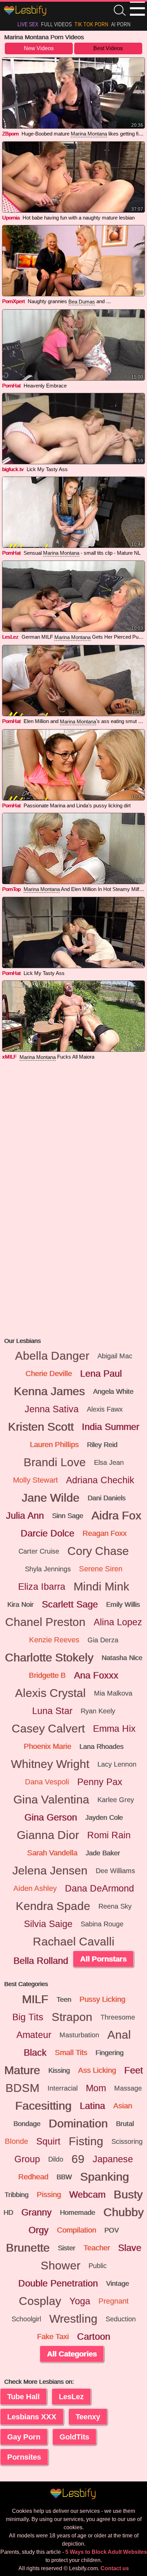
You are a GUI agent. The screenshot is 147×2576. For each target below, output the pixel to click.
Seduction (121, 2319)
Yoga (80, 2301)
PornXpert (13, 301)
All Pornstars (103, 1959)
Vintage (117, 2283)
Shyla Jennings (48, 1569)
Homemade (77, 2212)
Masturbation (79, 2035)
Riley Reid (102, 1445)
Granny (36, 2212)
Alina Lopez (118, 1622)
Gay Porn (24, 2437)
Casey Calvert (48, 1729)
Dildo (56, 2159)
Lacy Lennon (117, 1764)
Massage (128, 2088)
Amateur (34, 2035)
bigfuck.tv (13, 469)
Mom (96, 2088)
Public (98, 2266)
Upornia (11, 218)
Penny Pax (100, 1782)
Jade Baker (103, 1853)
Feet (133, 2070)
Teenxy (88, 2417)
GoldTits (74, 2437)
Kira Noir (20, 1604)
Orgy (38, 2230)
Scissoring (127, 2141)
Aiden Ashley (35, 1888)
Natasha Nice (122, 1658)
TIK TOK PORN (91, 24)
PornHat (11, 386)
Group (27, 2159)
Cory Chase (98, 1551)
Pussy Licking (102, 1999)
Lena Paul (101, 1374)
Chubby (123, 2212)
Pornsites (24, 2457)
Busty (128, 2195)
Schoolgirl (26, 2319)
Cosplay (40, 2301)
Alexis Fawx (105, 1409)
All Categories (72, 2354)
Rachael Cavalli (74, 1942)
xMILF (9, 1057)
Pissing (49, 2195)
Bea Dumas (82, 302)
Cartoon (93, 2337)
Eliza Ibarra (42, 1587)
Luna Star (52, 1711)
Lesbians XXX (32, 2417)
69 (78, 2159)
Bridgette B (47, 1675)
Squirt (48, 2141)
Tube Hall (23, 2397)
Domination (78, 2124)
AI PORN (121, 24)
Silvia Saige (48, 1924)
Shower (61, 2266)
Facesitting (43, 2106)
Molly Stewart (35, 1480)
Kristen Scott (41, 1427)
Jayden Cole (104, 1817)
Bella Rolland (41, 1961)
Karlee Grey (116, 1800)
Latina (92, 2106)
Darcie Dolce (47, 1533)
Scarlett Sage (70, 1604)
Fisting (86, 2141)
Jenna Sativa (52, 1409)
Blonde (16, 2141)
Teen (64, 1999)
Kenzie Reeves (54, 1640)
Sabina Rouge (102, 1924)
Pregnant (113, 2301)
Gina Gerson (51, 1817)
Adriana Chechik (100, 1480)
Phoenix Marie (47, 1746)
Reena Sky (115, 1906)
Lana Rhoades (101, 1746)
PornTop (11, 889)
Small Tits (71, 2053)
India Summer (110, 1427)
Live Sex (28, 24)
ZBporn (10, 134)
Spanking (104, 2177)
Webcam (87, 2195)
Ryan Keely (98, 1711)
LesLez (10, 637)
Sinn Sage (68, 1516)
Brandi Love (55, 1462)
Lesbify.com (26, 11)
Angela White (113, 1391)
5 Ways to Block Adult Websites (106, 2552)
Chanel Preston (45, 1622)
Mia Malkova (113, 1693)
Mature (22, 2070)
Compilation (76, 2230)
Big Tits (28, 2017)
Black (35, 2053)
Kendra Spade (53, 1906)
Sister (66, 2248)
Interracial (63, 2088)
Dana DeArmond (99, 1888)
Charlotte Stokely (49, 1658)
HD (8, 2212)
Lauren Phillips (54, 1445)
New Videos (39, 48)
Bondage (27, 2124)
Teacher (97, 2248)
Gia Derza (103, 1640)
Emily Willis (123, 1604)
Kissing (59, 2070)
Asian (123, 2106)
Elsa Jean (109, 1462)
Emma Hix (114, 1729)
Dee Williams (115, 1871)
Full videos (56, 24)
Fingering (109, 2053)
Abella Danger (52, 1356)
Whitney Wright (50, 1764)
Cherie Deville (49, 1374)
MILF (35, 1999)
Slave (130, 2248)
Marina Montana (89, 134)
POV (111, 2230)
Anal (119, 2035)
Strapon (72, 2017)
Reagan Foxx (104, 1533)
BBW (64, 2177)
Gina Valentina (51, 1800)
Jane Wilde (50, 1498)
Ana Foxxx (96, 1675)
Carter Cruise (39, 1551)
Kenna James (49, 1391)
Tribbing (16, 2195)
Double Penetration (58, 2283)
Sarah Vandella (52, 1853)
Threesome (118, 2017)
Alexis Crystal (50, 1693)
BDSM (22, 2088)
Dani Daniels (106, 1498)
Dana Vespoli (47, 1782)
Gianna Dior (48, 1835)
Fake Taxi (53, 2337)
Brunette (28, 2248)
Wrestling (73, 2319)
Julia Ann (25, 1516)
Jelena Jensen (50, 1871)
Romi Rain (109, 1835)
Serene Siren (101, 1569)
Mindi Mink (101, 1587)
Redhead (33, 2177)
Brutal (125, 2124)
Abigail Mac (115, 1356)
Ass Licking (97, 2070)
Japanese (113, 2159)
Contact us (115, 2568)
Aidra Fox (116, 1516)
